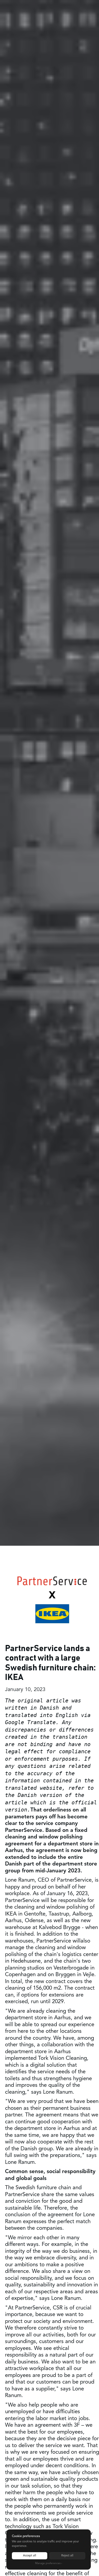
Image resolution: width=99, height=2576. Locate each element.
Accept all (30, 2556)
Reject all (67, 2556)
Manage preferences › (49, 2563)
